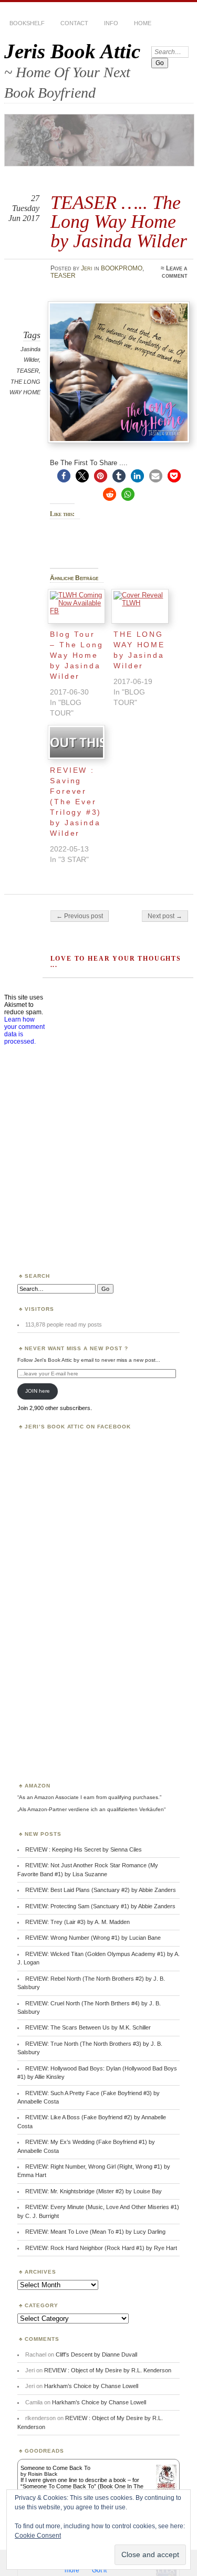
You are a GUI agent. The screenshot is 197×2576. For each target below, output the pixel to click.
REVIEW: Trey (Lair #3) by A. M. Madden (77, 1922)
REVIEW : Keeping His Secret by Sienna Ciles (84, 1849)
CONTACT (74, 23)
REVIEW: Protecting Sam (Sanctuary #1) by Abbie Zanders (100, 1906)
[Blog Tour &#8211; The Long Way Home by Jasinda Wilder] (76, 606)
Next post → (165, 916)
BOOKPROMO (122, 268)
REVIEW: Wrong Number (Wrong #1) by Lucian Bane (93, 1938)
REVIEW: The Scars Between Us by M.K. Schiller (88, 2027)
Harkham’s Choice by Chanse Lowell (91, 2386)
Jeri (87, 268)
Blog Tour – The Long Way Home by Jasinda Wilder (76, 655)
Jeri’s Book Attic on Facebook (78, 1427)
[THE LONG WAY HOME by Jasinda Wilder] (140, 606)
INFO (111, 23)
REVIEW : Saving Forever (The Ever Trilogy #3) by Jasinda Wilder (76, 802)
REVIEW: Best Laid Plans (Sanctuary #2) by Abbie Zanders (101, 1890)
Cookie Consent (38, 2536)
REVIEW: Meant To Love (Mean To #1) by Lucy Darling (95, 2232)
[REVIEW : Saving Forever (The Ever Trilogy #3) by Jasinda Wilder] (76, 742)
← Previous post (80, 916)
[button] (64, 476)
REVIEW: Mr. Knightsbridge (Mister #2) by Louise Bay (94, 2191)
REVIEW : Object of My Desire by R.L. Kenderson (108, 2370)
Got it (99, 2570)
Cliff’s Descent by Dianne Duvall (96, 2354)
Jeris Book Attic (72, 51)
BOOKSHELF (27, 23)
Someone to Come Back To (55, 2468)
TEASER (63, 276)
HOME (143, 23)
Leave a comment (175, 272)
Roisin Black (43, 2474)
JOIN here (38, 1391)
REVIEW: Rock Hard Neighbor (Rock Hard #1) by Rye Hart (101, 2248)
